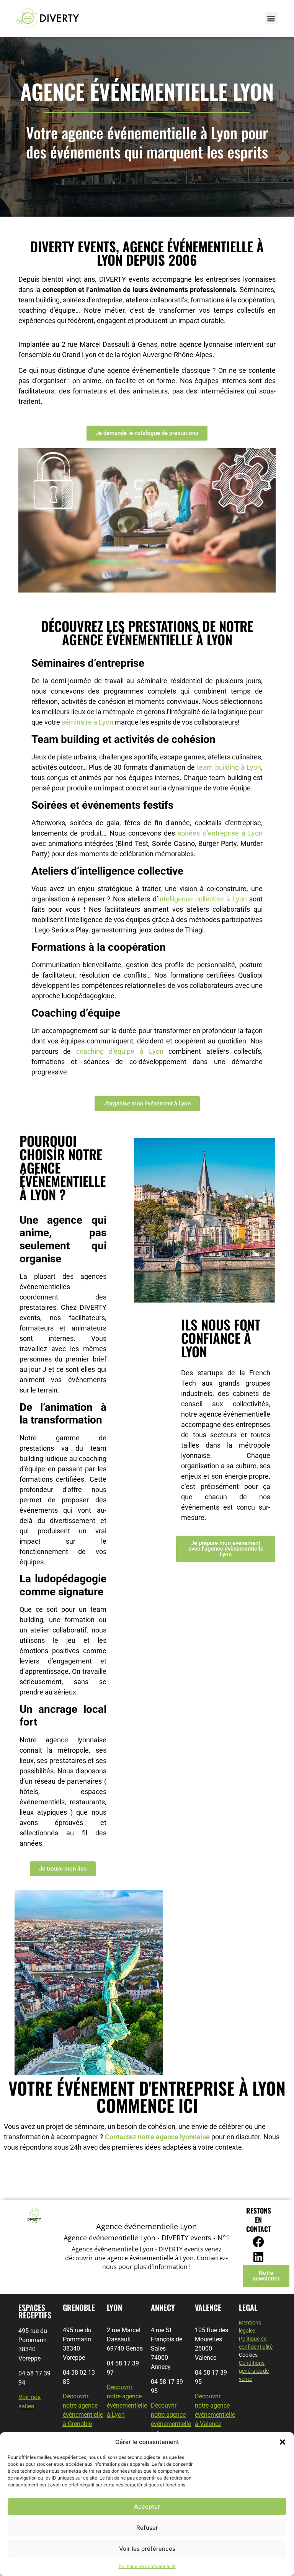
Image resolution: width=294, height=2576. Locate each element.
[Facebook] (258, 2242)
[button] (283, 2442)
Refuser (147, 2528)
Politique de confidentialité (147, 2566)
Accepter (147, 2507)
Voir (24, 2397)
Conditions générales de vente (254, 2371)
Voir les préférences (147, 2549)
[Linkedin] (258, 2257)
